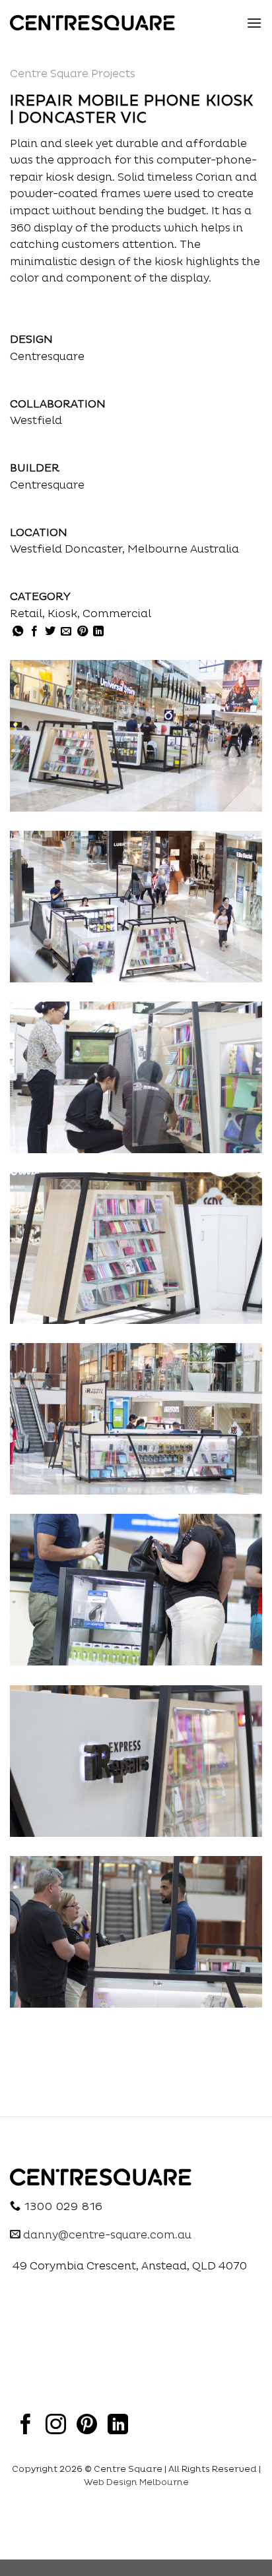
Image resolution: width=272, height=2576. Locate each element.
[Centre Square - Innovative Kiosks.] (92, 23)
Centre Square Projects (73, 74)
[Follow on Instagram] (56, 2426)
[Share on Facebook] (34, 632)
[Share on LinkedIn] (98, 632)
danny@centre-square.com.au (106, 2235)
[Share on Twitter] (50, 632)
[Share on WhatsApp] (18, 632)
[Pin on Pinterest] (83, 632)
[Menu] (254, 23)
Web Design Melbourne (136, 2482)
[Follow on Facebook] (25, 2426)
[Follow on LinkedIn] (118, 2426)
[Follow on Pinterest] (87, 2426)
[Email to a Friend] (66, 632)
